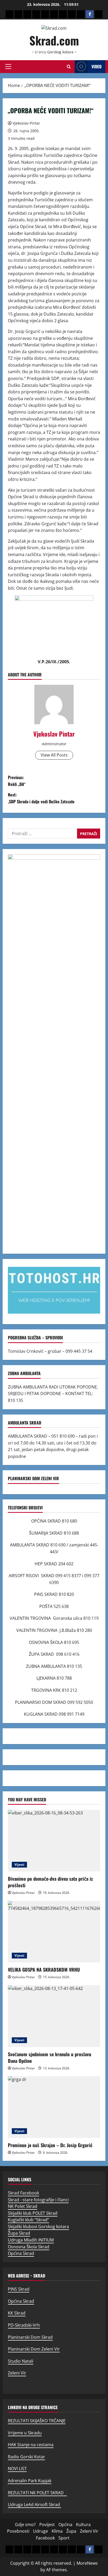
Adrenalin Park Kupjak (30, 2481)
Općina (65, 2524)
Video (96, 66)
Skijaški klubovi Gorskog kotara (38, 2227)
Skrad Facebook (23, 2193)
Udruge (40, 2531)
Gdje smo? (25, 2524)
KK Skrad (17, 2313)
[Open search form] (69, 67)
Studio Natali (21, 2361)
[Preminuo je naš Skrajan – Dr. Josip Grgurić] (54, 2107)
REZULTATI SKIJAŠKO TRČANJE (37, 2421)
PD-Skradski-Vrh (24, 2325)
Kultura (83, 2524)
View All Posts (54, 755)
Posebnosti (18, 2531)
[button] (8, 66)
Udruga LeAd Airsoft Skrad (34, 2505)
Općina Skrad (21, 2253)
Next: (41, 798)
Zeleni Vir (17, 2373)
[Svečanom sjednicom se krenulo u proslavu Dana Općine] (54, 2016)
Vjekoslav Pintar (26, 123)
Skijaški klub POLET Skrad (33, 2213)
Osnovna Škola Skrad (29, 2247)
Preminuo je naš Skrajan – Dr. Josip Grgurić (50, 2145)
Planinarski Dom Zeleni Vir (34, 2349)
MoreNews (87, 2563)
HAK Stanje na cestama (31, 2445)
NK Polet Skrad (23, 2206)
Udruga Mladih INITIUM (31, 2240)
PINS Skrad (19, 2289)
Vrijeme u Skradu (25, 2433)
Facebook (45, 2538)
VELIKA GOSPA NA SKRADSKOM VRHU (44, 1970)
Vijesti (19, 1865)
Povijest (47, 2524)
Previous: (17, 781)
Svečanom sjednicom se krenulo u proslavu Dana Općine (50, 2057)
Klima (57, 2531)
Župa (71, 2531)
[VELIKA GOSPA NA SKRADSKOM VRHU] (54, 1932)
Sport (64, 2538)
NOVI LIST (17, 2469)
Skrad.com (54, 40)
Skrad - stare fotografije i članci (38, 2200)
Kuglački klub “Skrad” (28, 2220)
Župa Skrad (19, 2233)
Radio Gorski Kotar (26, 2457)
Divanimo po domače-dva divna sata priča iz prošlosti (50, 1882)
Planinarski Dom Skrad (30, 2337)
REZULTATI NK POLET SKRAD (37, 2493)
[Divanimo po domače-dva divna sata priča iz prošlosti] (54, 1841)
